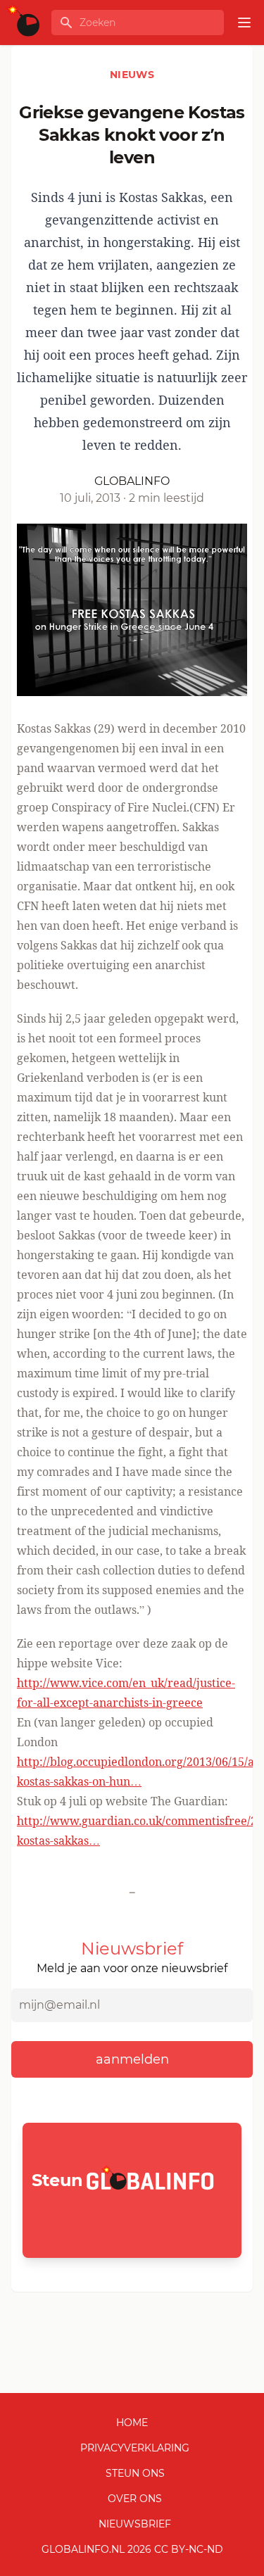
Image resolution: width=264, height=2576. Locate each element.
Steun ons (135, 2473)
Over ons (135, 2499)
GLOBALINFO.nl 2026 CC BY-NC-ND (132, 2549)
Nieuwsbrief (135, 2524)
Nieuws (132, 75)
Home (132, 2423)
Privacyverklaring (135, 2448)
